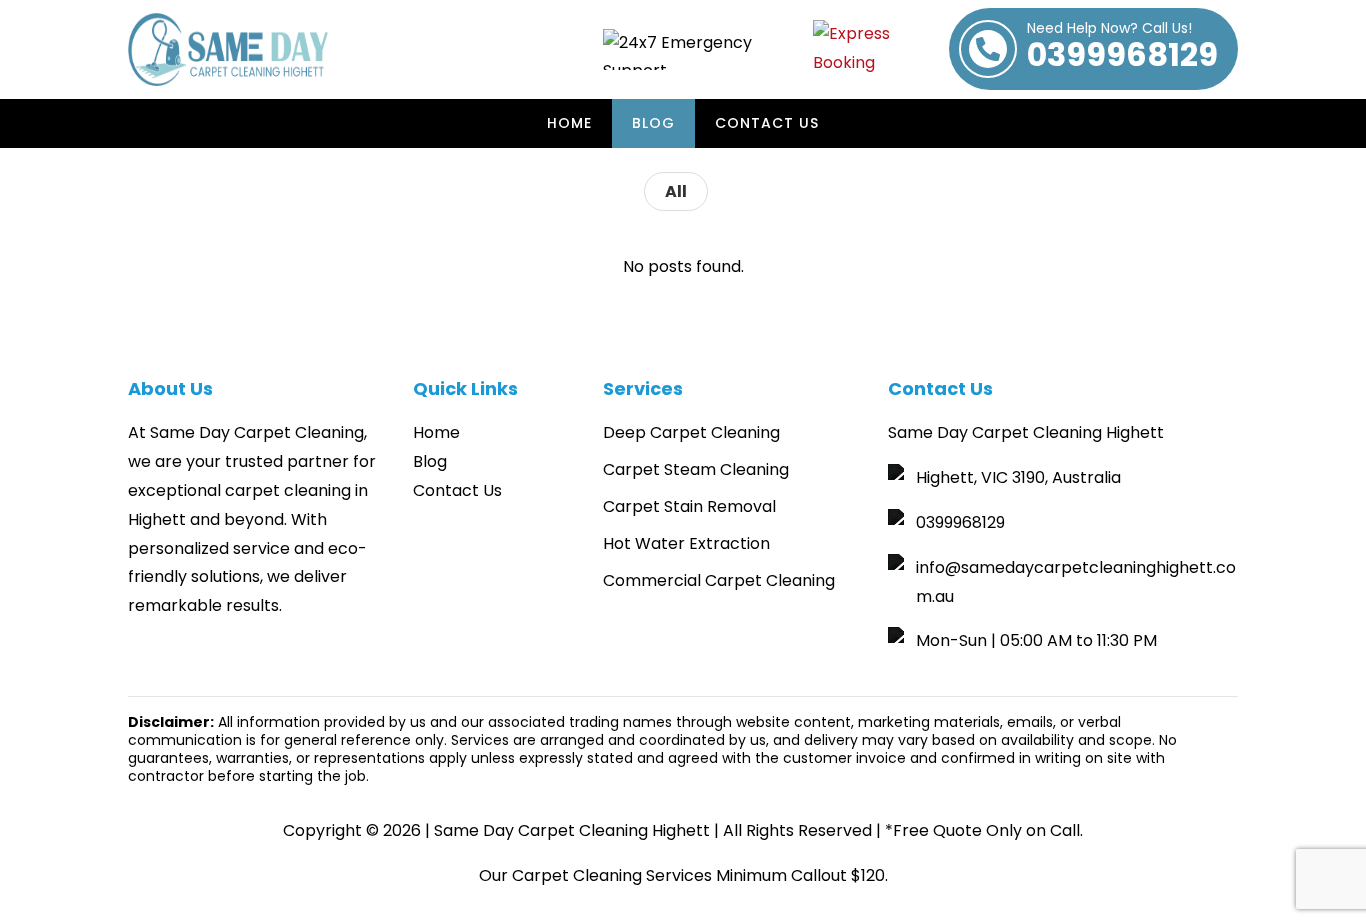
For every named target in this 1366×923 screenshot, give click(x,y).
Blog (653, 123)
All (676, 191)
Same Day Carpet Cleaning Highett (572, 830)
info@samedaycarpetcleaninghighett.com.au (1076, 582)
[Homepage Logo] (228, 49)
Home (569, 123)
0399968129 (1122, 49)
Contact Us (767, 123)
